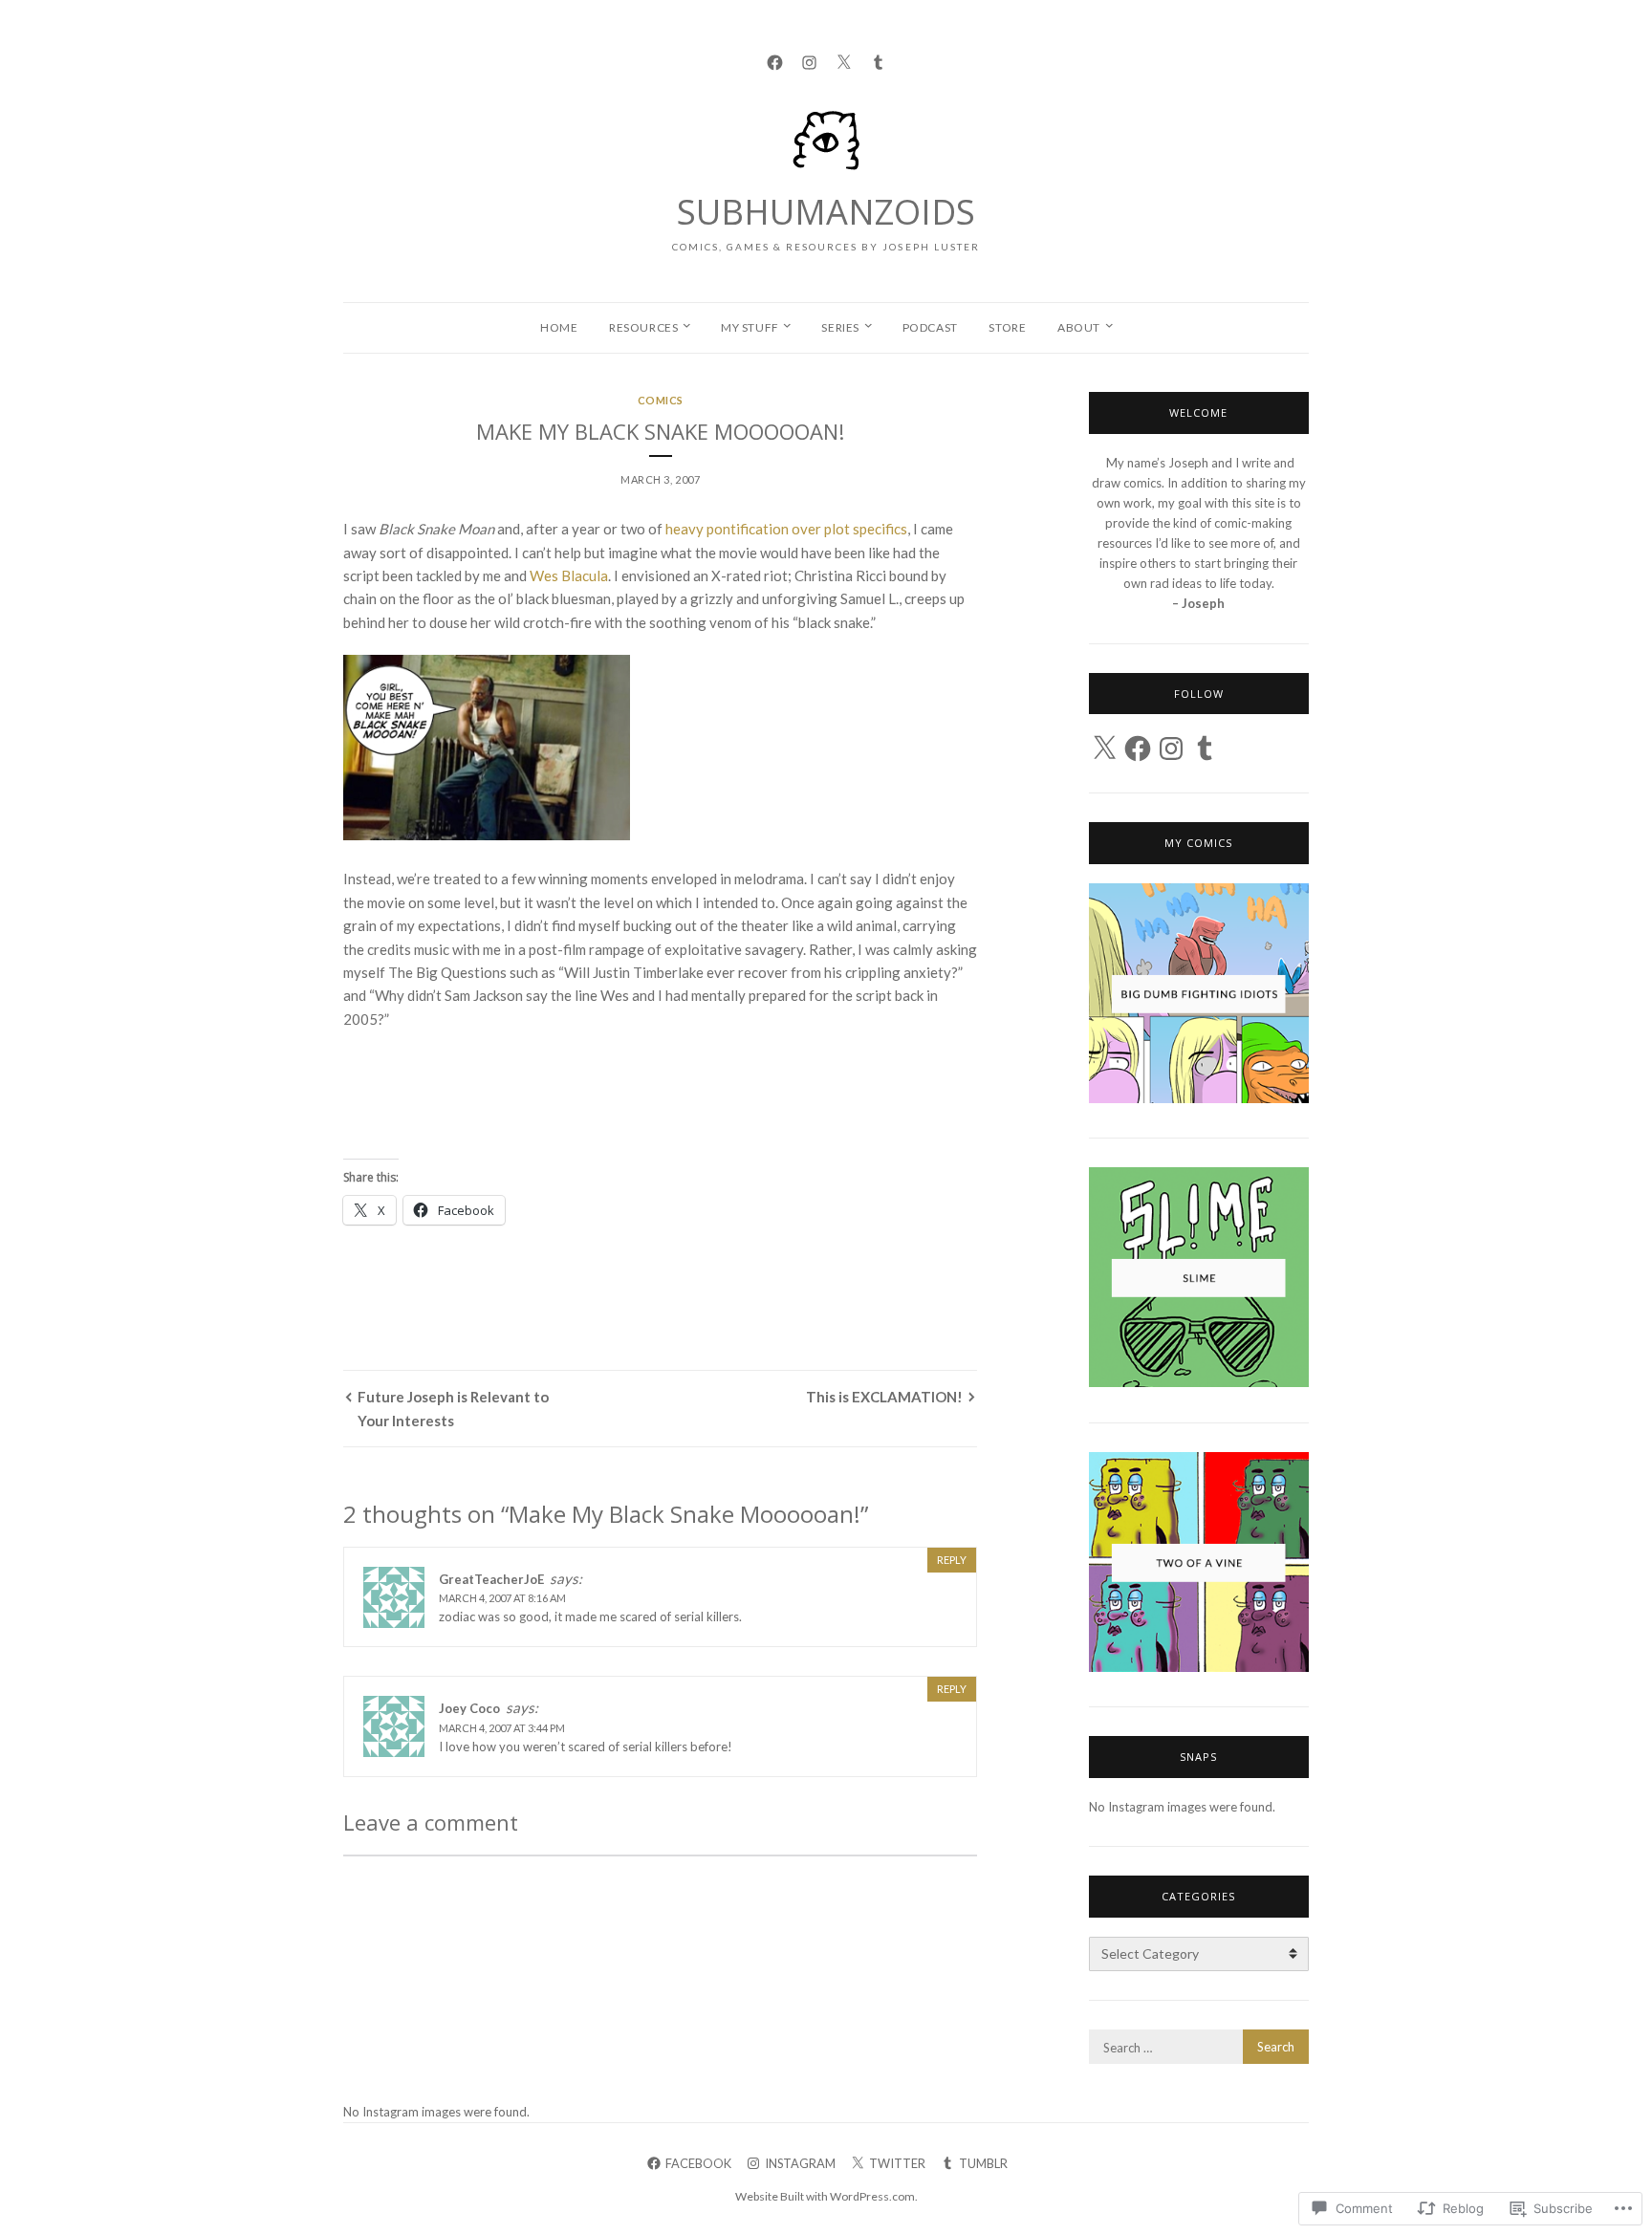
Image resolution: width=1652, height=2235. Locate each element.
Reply (952, 1560)
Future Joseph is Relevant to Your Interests (453, 1408)
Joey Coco (469, 1708)
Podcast (930, 327)
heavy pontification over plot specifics (786, 529)
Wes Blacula (569, 575)
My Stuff (750, 327)
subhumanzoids (826, 212)
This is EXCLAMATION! (884, 1397)
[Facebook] (775, 60)
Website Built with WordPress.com (825, 2196)
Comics (661, 400)
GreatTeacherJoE (491, 1579)
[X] (1104, 749)
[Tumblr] (878, 60)
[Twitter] (844, 60)
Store (1007, 327)
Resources (643, 327)
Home (559, 327)
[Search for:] (1199, 2048)
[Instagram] (809, 60)
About (1079, 327)
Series (840, 327)
